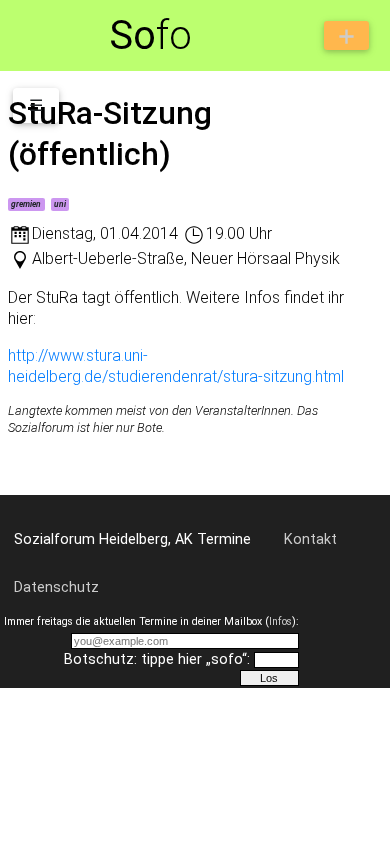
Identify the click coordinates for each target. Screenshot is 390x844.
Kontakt (310, 539)
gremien (26, 204)
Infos (280, 621)
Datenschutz (56, 587)
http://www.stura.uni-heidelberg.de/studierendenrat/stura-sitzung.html (176, 366)
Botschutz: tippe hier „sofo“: (157, 659)
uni (60, 204)
